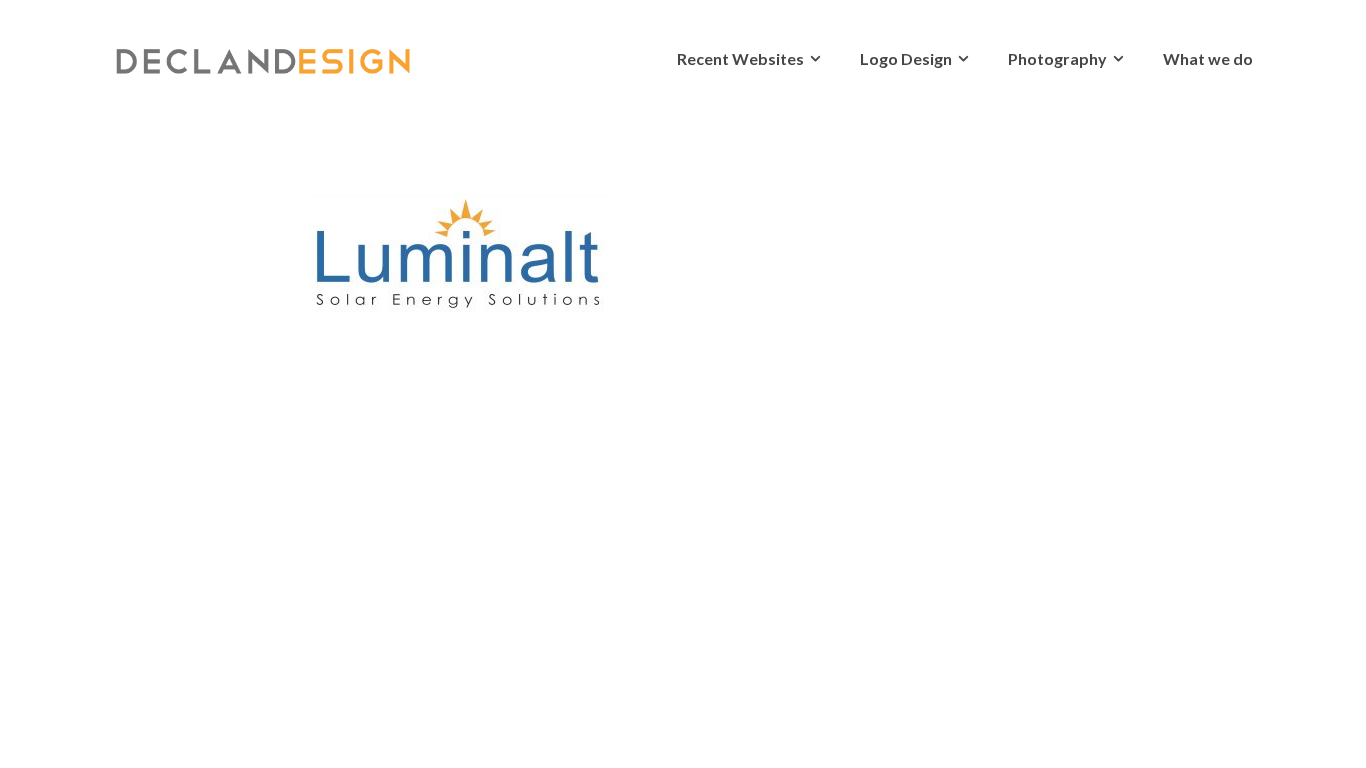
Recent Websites (740, 58)
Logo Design (906, 58)
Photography (1057, 58)
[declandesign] (263, 53)
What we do (1208, 58)
